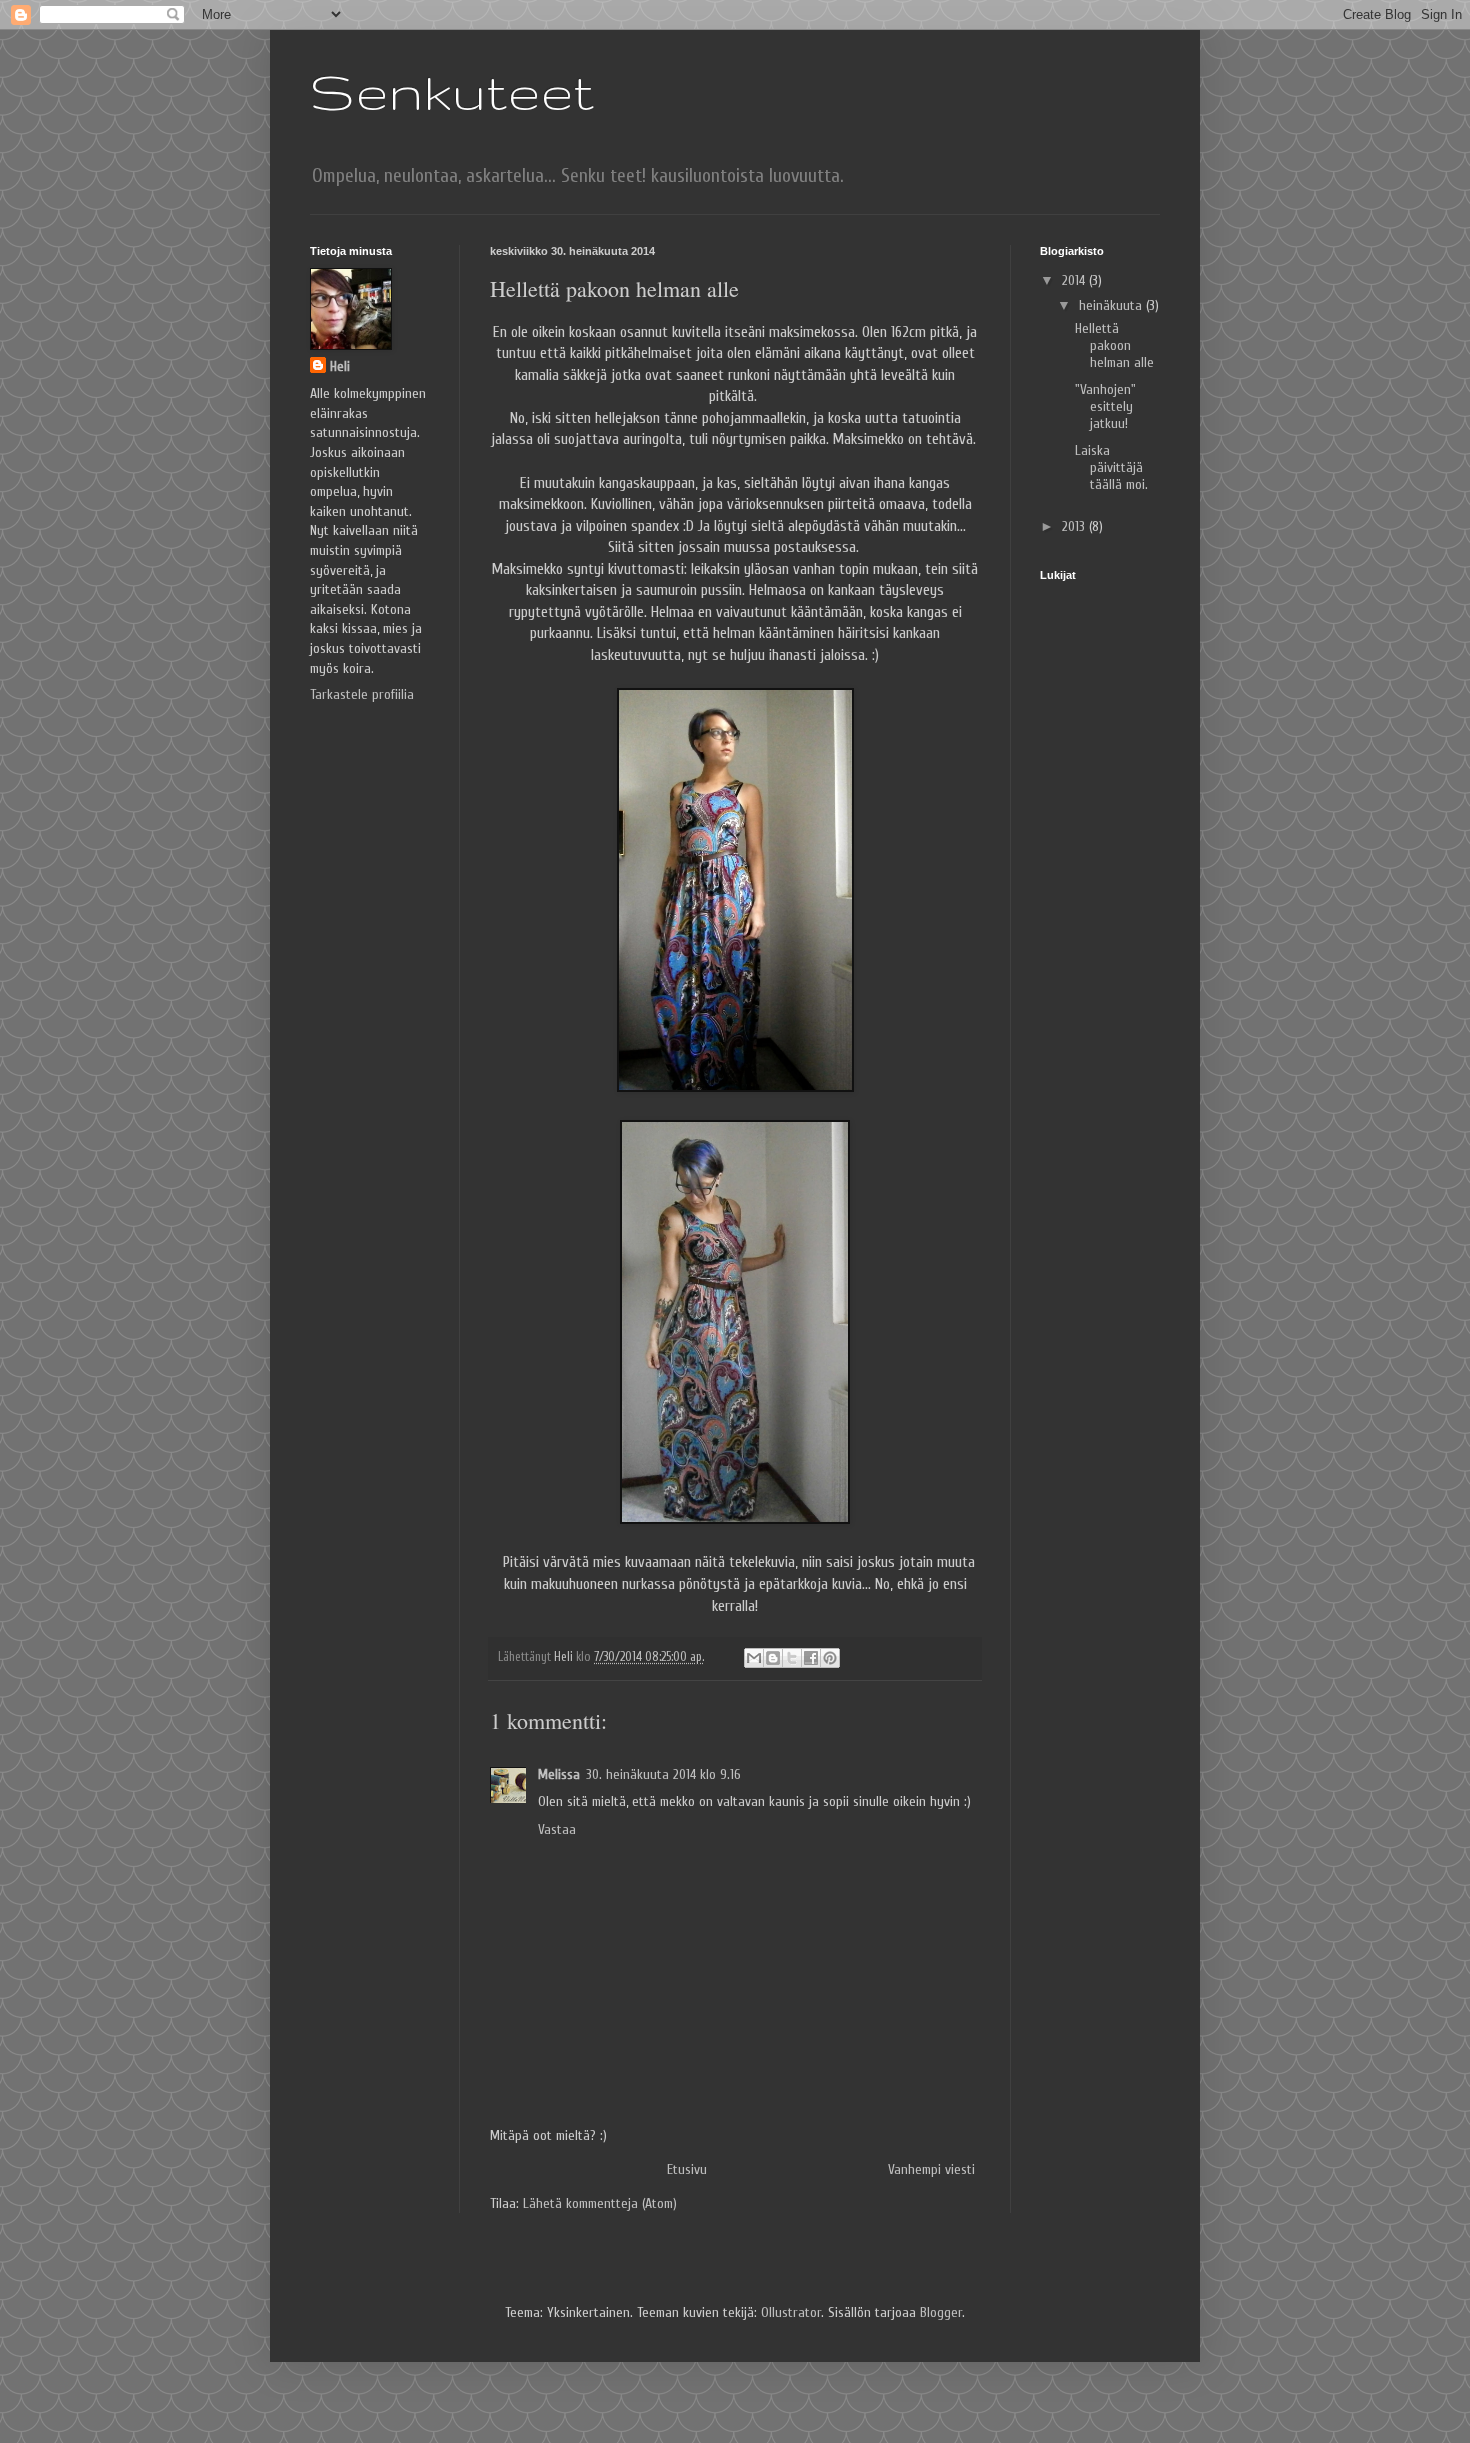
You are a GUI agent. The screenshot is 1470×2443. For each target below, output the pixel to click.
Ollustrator (791, 2312)
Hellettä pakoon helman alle (1114, 345)
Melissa (559, 1774)
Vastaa (557, 1829)
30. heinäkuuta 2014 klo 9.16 (663, 1774)
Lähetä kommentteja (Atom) (600, 2203)
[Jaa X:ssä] (792, 1658)
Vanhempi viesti (931, 2169)
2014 (1075, 280)
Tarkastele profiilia (362, 694)
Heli (340, 366)
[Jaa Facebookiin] (811, 1658)
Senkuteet (452, 91)
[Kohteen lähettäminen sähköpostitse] (754, 1658)
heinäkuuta (1112, 305)
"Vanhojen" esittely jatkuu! (1105, 406)
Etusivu (687, 2169)
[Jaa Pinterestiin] (830, 1658)
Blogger (941, 2312)
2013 (1075, 526)
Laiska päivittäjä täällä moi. (1111, 467)
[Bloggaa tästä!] (773, 1658)
